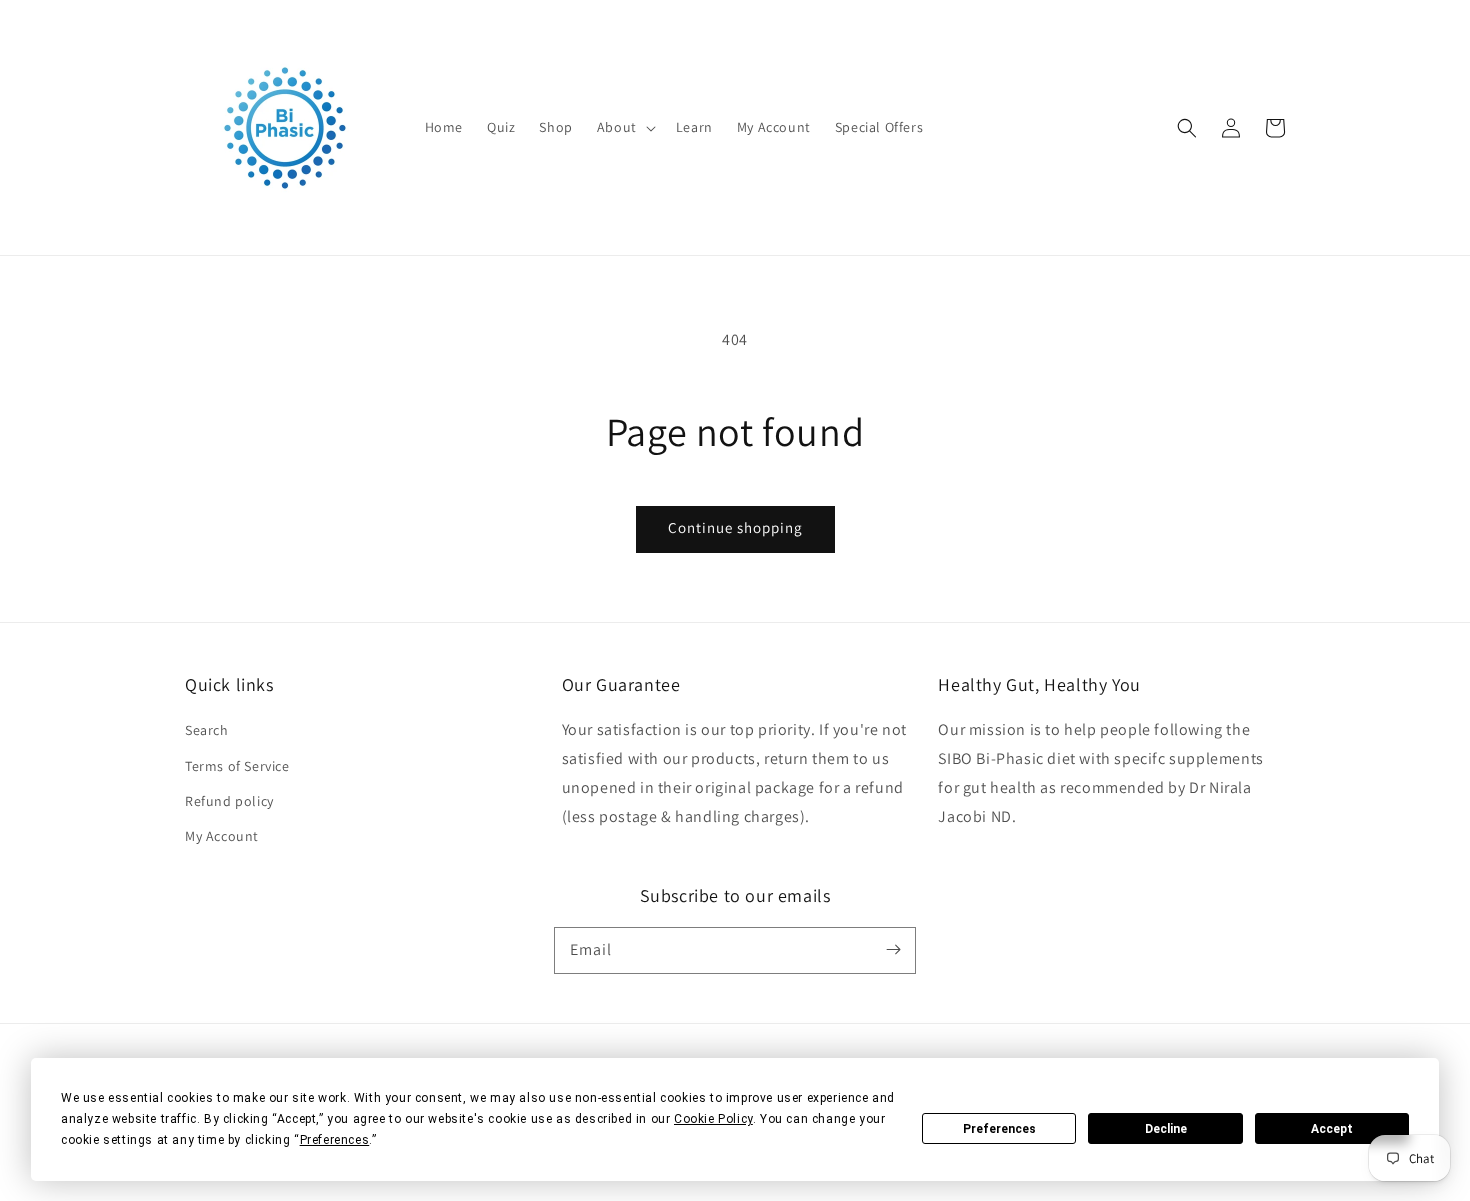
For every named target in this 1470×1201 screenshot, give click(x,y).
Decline (1166, 1129)
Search (207, 730)
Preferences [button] (335, 1140)
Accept (1332, 1129)
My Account (222, 836)
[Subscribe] (893, 950)
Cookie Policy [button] (713, 1119)
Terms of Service (237, 766)
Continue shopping (735, 527)
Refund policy (229, 801)
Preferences (999, 1129)
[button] (624, 127)
